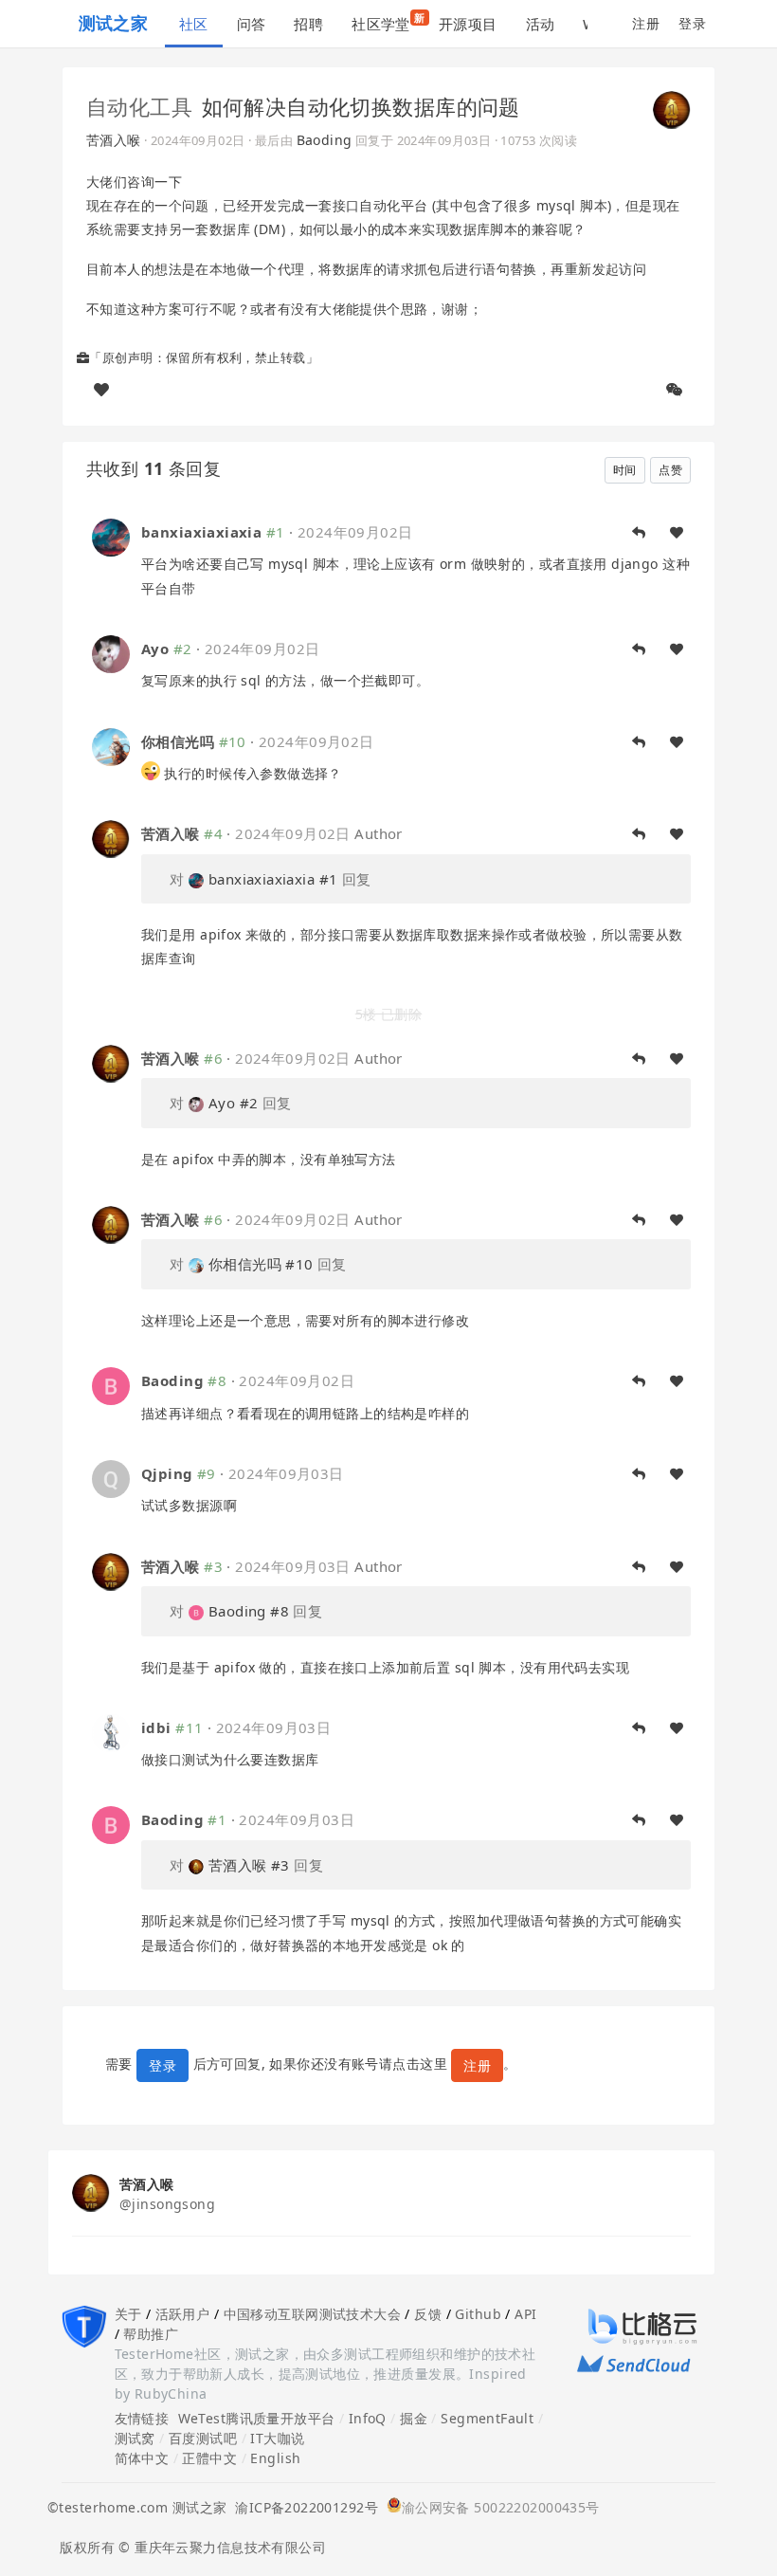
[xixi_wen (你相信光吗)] (111, 745)
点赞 (670, 470)
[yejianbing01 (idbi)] (111, 1731)
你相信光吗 (178, 741)
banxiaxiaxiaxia (201, 532)
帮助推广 (151, 2334)
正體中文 (209, 2458)
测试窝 (135, 2438)
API (525, 2314)
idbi (156, 1727)
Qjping (167, 1473)
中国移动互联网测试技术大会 (312, 2314)
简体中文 (142, 2458)
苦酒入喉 (114, 140)
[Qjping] (111, 1478)
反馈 (428, 2314)
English (275, 2458)
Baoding (325, 140)
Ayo (155, 649)
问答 (252, 24)
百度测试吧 (203, 2438)
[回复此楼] (639, 533)
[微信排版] (675, 390)
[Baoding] (111, 1385)
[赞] (101, 390)
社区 (194, 24)
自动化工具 (139, 106)
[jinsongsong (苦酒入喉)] (672, 108)
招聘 (308, 24)
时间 (625, 470)
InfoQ (368, 2418)
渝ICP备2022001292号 (302, 2507)
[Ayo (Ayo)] (111, 653)
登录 (692, 23)
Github (478, 2314)
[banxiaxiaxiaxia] (111, 536)
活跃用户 (183, 2314)
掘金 (414, 2418)
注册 (646, 23)
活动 (541, 24)
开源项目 (468, 24)
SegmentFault (487, 2418)
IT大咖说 (277, 2438)
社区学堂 (388, 22)
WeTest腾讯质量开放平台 (257, 2418)
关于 (128, 2314)
